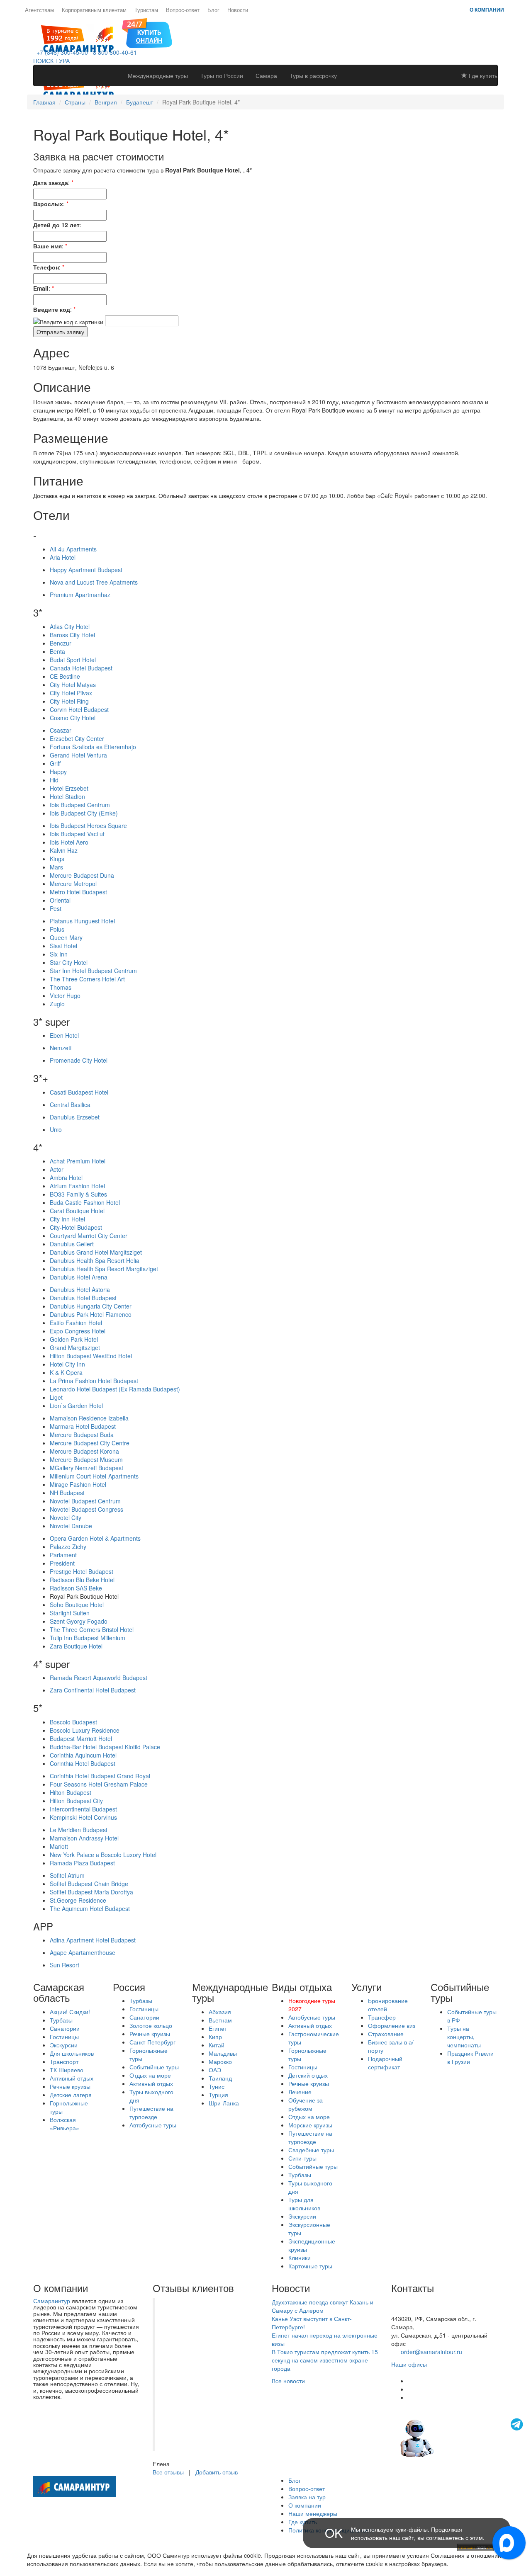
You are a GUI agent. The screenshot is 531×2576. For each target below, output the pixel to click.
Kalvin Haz (64, 850)
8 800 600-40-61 (113, 52)
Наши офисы (409, 2364)
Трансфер (382, 2017)
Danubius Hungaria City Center (91, 1306)
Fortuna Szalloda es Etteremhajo (93, 747)
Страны (75, 102)
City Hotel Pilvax (71, 693)
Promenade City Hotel (79, 1060)
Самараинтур (52, 2301)
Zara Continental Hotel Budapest (93, 1690)
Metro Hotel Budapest (78, 892)
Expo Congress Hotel (78, 1331)
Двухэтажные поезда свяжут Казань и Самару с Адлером (323, 2306)
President (62, 1563)
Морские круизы (310, 2125)
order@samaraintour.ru (431, 2352)
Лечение (300, 2092)
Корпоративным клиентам (94, 10)
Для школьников (72, 2053)
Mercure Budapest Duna (82, 875)
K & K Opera (66, 1372)
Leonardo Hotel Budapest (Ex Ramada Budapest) (115, 1389)
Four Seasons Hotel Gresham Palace (99, 1784)
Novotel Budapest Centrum (85, 1501)
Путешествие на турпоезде (151, 2112)
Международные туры (158, 75)
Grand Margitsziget (75, 1347)
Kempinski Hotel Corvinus (83, 1817)
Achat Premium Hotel (78, 1161)
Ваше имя (47, 246)
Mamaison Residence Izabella (89, 1418)
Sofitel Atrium (67, 1875)
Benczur (61, 643)
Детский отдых (308, 2075)
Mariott (59, 1846)
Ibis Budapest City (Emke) (84, 813)
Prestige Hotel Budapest (82, 1571)
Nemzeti (61, 1048)
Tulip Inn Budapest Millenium (88, 1638)
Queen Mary (66, 937)
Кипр (215, 2037)
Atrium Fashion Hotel (77, 1186)
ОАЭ (215, 2070)
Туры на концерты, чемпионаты (464, 2037)
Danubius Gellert (72, 1244)
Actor (57, 1169)
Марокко (220, 2061)
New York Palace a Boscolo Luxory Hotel (103, 1855)
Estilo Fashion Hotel (76, 1323)
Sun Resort (65, 1965)
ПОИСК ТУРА (51, 61)
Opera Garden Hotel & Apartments (95, 1538)
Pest (56, 908)
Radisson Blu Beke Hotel (82, 1580)
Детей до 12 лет (56, 225)
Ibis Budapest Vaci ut (77, 834)
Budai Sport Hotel (73, 660)
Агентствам (39, 10)
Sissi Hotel (63, 946)
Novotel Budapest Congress (86, 1509)
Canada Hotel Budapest (81, 668)
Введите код (52, 309)
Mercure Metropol (73, 884)
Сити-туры (302, 2158)
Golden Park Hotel (74, 1339)
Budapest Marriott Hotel (81, 1738)
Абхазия (220, 2012)
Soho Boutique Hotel (77, 1605)
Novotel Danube (71, 1526)
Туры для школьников (304, 2204)
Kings (57, 859)
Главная (44, 102)
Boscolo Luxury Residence (85, 1730)
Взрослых (48, 204)
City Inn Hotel (67, 1219)
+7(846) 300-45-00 (416, 2302)
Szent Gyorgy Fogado (79, 1621)
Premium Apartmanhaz (80, 595)
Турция (218, 2095)
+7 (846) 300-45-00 (61, 52)
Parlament (63, 1555)
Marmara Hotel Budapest (83, 1426)
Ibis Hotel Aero (69, 842)
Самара (266, 75)
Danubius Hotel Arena (79, 1277)
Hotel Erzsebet (69, 788)
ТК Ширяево (67, 2070)
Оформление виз (392, 2025)
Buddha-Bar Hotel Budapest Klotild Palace (105, 1747)
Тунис (217, 2086)
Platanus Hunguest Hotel (82, 921)
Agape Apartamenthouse (83, 1952)
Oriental (60, 900)
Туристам (146, 10)
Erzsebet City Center (77, 738)
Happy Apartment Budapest (86, 570)
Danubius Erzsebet (75, 1117)
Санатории (65, 2028)
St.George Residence (78, 1900)
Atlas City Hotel (70, 626)
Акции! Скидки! (70, 2012)
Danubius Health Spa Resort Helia (95, 1260)
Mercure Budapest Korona (84, 1451)
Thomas (61, 987)
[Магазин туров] (147, 32)
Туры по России (222, 75)
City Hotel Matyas (73, 685)
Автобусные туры (153, 2125)
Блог (213, 10)
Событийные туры (154, 2067)
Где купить (482, 75)
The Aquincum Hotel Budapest (90, 1908)
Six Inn (59, 954)
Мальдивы (223, 2053)
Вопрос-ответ (183, 10)
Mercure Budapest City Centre (90, 1443)
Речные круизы (70, 2086)
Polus (57, 929)
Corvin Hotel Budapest (79, 709)
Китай (217, 2045)
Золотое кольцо (151, 2025)
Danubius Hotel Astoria (80, 1289)
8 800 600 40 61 (413, 2310)
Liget (56, 1397)
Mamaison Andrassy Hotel (84, 1838)
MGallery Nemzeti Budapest (86, 1468)
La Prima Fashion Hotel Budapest (94, 1381)
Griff (55, 763)
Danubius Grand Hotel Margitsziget (96, 1252)
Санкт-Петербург (152, 2042)
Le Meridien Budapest (79, 1830)
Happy (58, 772)
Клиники (300, 2258)
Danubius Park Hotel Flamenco (91, 1314)
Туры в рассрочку (313, 75)
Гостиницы (64, 2037)
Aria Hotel (63, 557)
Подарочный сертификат (385, 2063)
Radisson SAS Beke (76, 1588)
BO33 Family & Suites (78, 1194)
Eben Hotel (64, 1035)
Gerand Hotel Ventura (78, 755)
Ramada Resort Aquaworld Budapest (99, 1678)
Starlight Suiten (70, 1613)
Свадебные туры (311, 2150)
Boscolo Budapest (73, 1722)
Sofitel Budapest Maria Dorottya (91, 1892)
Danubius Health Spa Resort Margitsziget (104, 1269)
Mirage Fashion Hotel (78, 1484)
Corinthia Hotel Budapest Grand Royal (100, 1776)
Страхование (386, 2034)
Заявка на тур (307, 2497)
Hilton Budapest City (76, 1801)
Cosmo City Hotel (73, 718)
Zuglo (57, 1004)
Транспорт (64, 2061)
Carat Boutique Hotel (77, 1211)
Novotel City (66, 1517)
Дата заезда (51, 182)
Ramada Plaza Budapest (82, 1863)
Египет (218, 2028)
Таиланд (220, 2078)
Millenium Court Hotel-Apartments (94, 1476)
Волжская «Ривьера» (65, 2124)
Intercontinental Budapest (83, 1809)
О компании (487, 10)
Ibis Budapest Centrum (80, 805)
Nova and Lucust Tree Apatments (94, 582)
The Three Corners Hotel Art (87, 979)
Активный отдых (72, 2078)
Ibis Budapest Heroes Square (88, 825)
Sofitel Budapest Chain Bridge (89, 1884)
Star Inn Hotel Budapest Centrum (93, 971)
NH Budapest (67, 1493)
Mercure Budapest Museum (86, 1459)
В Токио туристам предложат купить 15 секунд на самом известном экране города (325, 2360)
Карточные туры (310, 2266)
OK (334, 2533)
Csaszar (61, 730)
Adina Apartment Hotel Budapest (93, 1940)
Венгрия (106, 102)
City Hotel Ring (69, 701)
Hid (54, 780)
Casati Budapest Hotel (79, 1092)
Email (41, 288)
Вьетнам (220, 2020)
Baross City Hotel (72, 635)
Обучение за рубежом (306, 2104)
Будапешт (140, 102)
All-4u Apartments (73, 549)
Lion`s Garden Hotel (76, 1406)
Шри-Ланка (224, 2103)
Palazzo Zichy (68, 1547)
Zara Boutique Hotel (76, 1646)
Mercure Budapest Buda (82, 1435)
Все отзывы (168, 2472)
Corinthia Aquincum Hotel (83, 1755)
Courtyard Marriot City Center (89, 1236)
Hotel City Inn (67, 1364)
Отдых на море (150, 2075)
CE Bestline (65, 676)
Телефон (46, 267)
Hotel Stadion (67, 796)
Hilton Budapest (71, 1792)
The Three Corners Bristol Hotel (92, 1629)
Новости (238, 10)
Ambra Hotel (66, 1178)
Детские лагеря (71, 2095)
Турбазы (61, 2020)
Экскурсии (64, 2045)
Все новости (288, 2381)
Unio (56, 1129)
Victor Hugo (65, 995)
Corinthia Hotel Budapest (83, 1763)
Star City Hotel (69, 962)
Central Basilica (70, 1105)
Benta (57, 651)
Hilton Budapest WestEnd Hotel (91, 1356)
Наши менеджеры (313, 2513)
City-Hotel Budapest (76, 1227)
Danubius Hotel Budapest (83, 1298)
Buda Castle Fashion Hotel (85, 1202)
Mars (56, 867)
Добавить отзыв (217, 2472)
